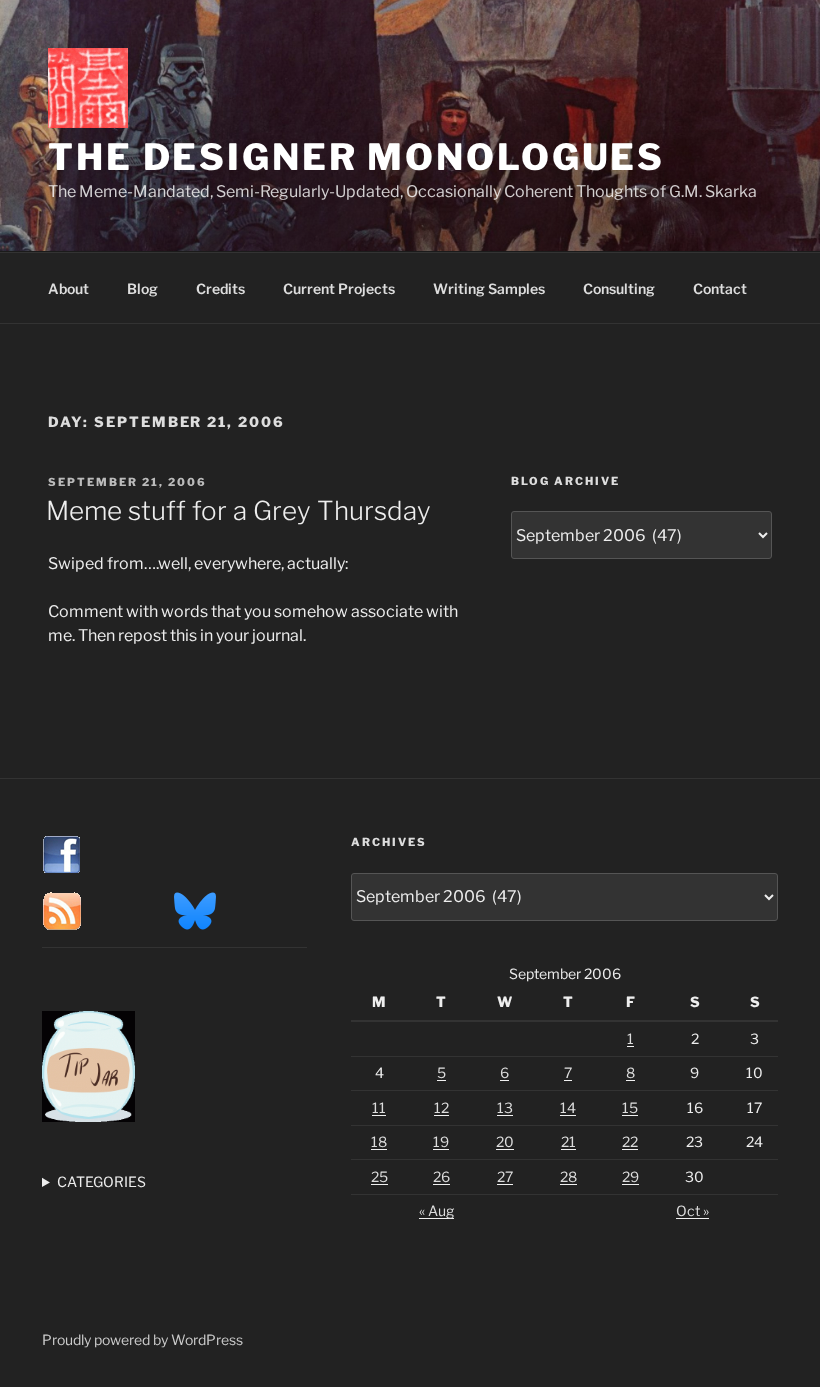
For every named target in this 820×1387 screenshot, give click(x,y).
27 (505, 1176)
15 (630, 1107)
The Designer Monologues (356, 157)
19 (441, 1141)
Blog (142, 288)
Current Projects (339, 288)
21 (568, 1141)
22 (630, 1141)
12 (441, 1107)
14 (568, 1107)
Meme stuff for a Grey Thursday (238, 510)
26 (441, 1176)
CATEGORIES (101, 1181)
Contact (720, 288)
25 (379, 1176)
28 (568, 1176)
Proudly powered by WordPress (142, 1339)
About (68, 288)
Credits (220, 288)
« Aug (436, 1210)
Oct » (692, 1210)
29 (630, 1176)
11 (379, 1107)
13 (505, 1107)
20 (505, 1141)
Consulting (619, 288)
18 (379, 1141)
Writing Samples (489, 288)
